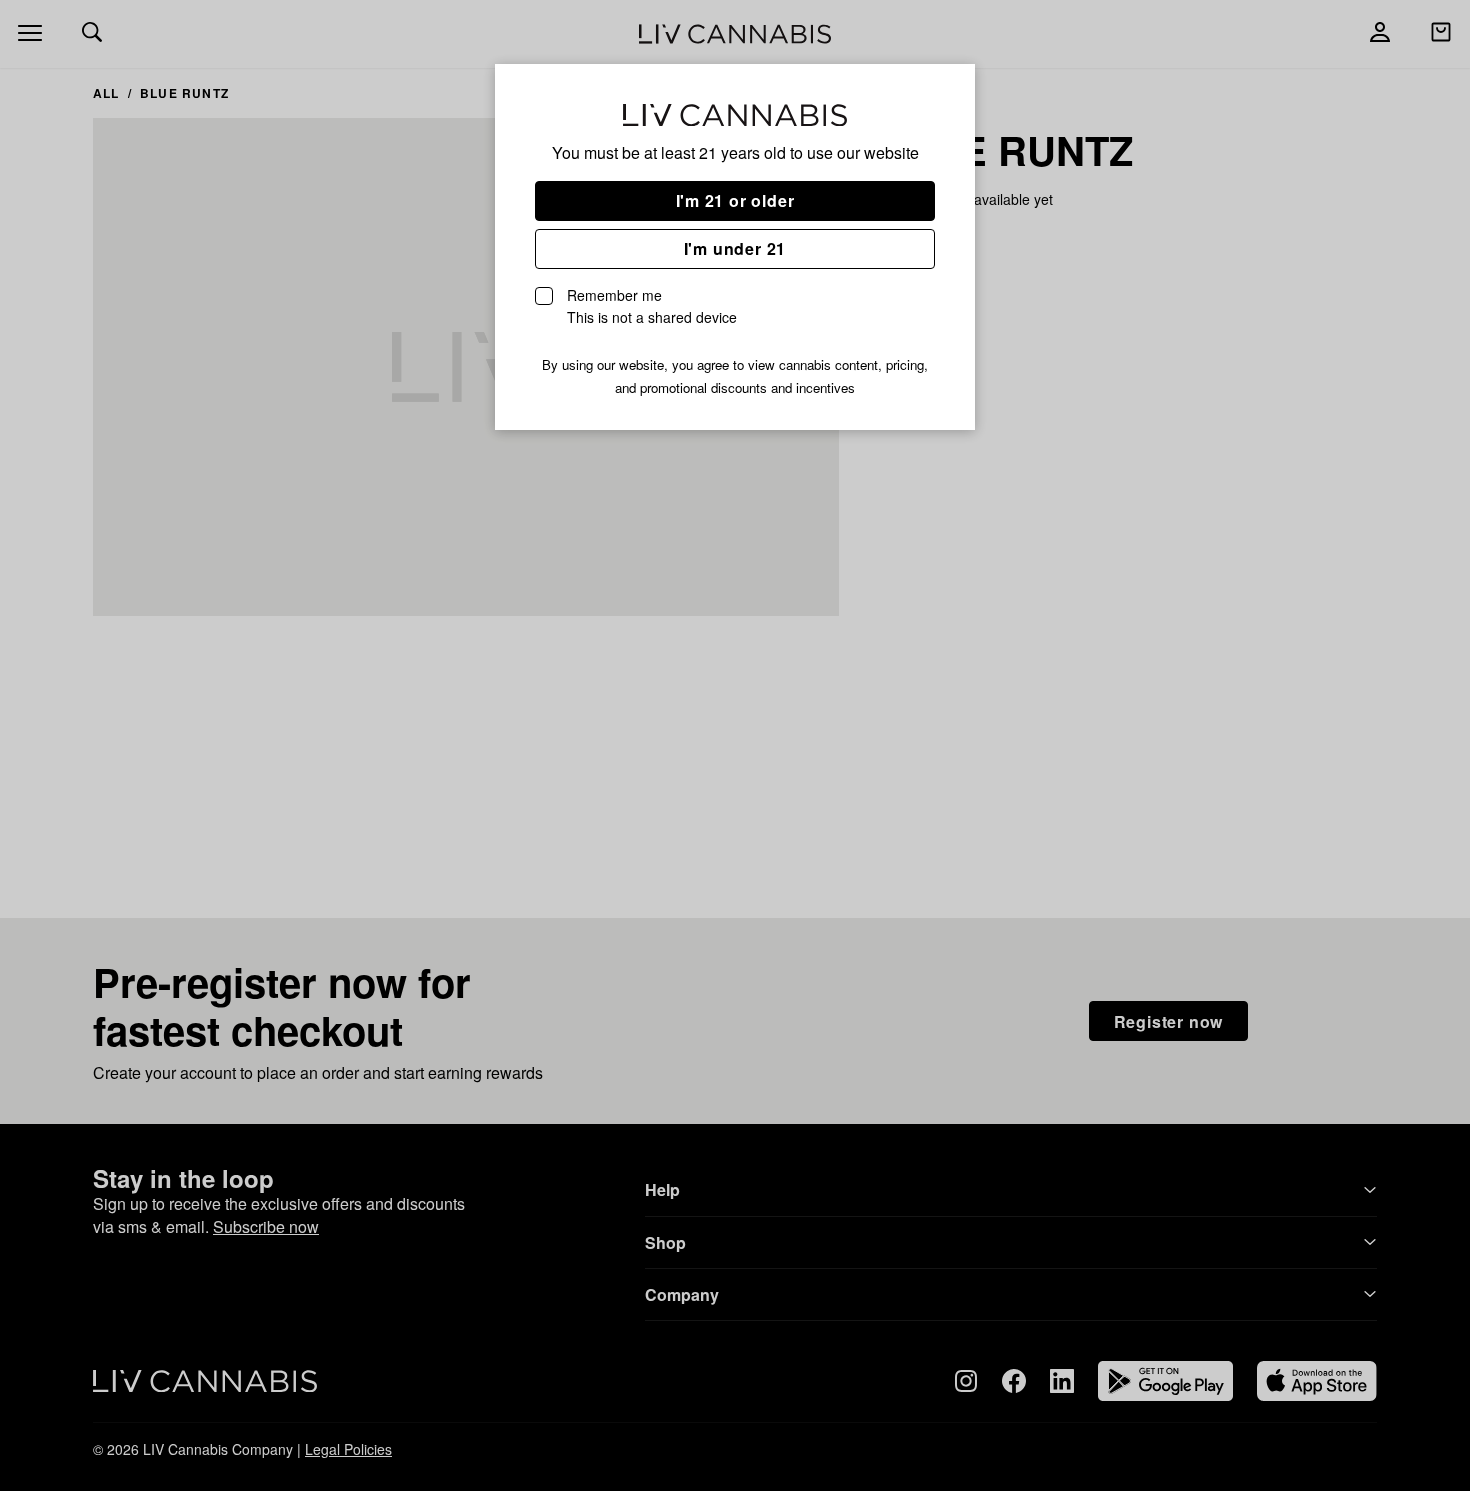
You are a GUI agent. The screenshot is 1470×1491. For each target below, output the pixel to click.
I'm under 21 (735, 248)
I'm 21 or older (735, 200)
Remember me (652, 306)
